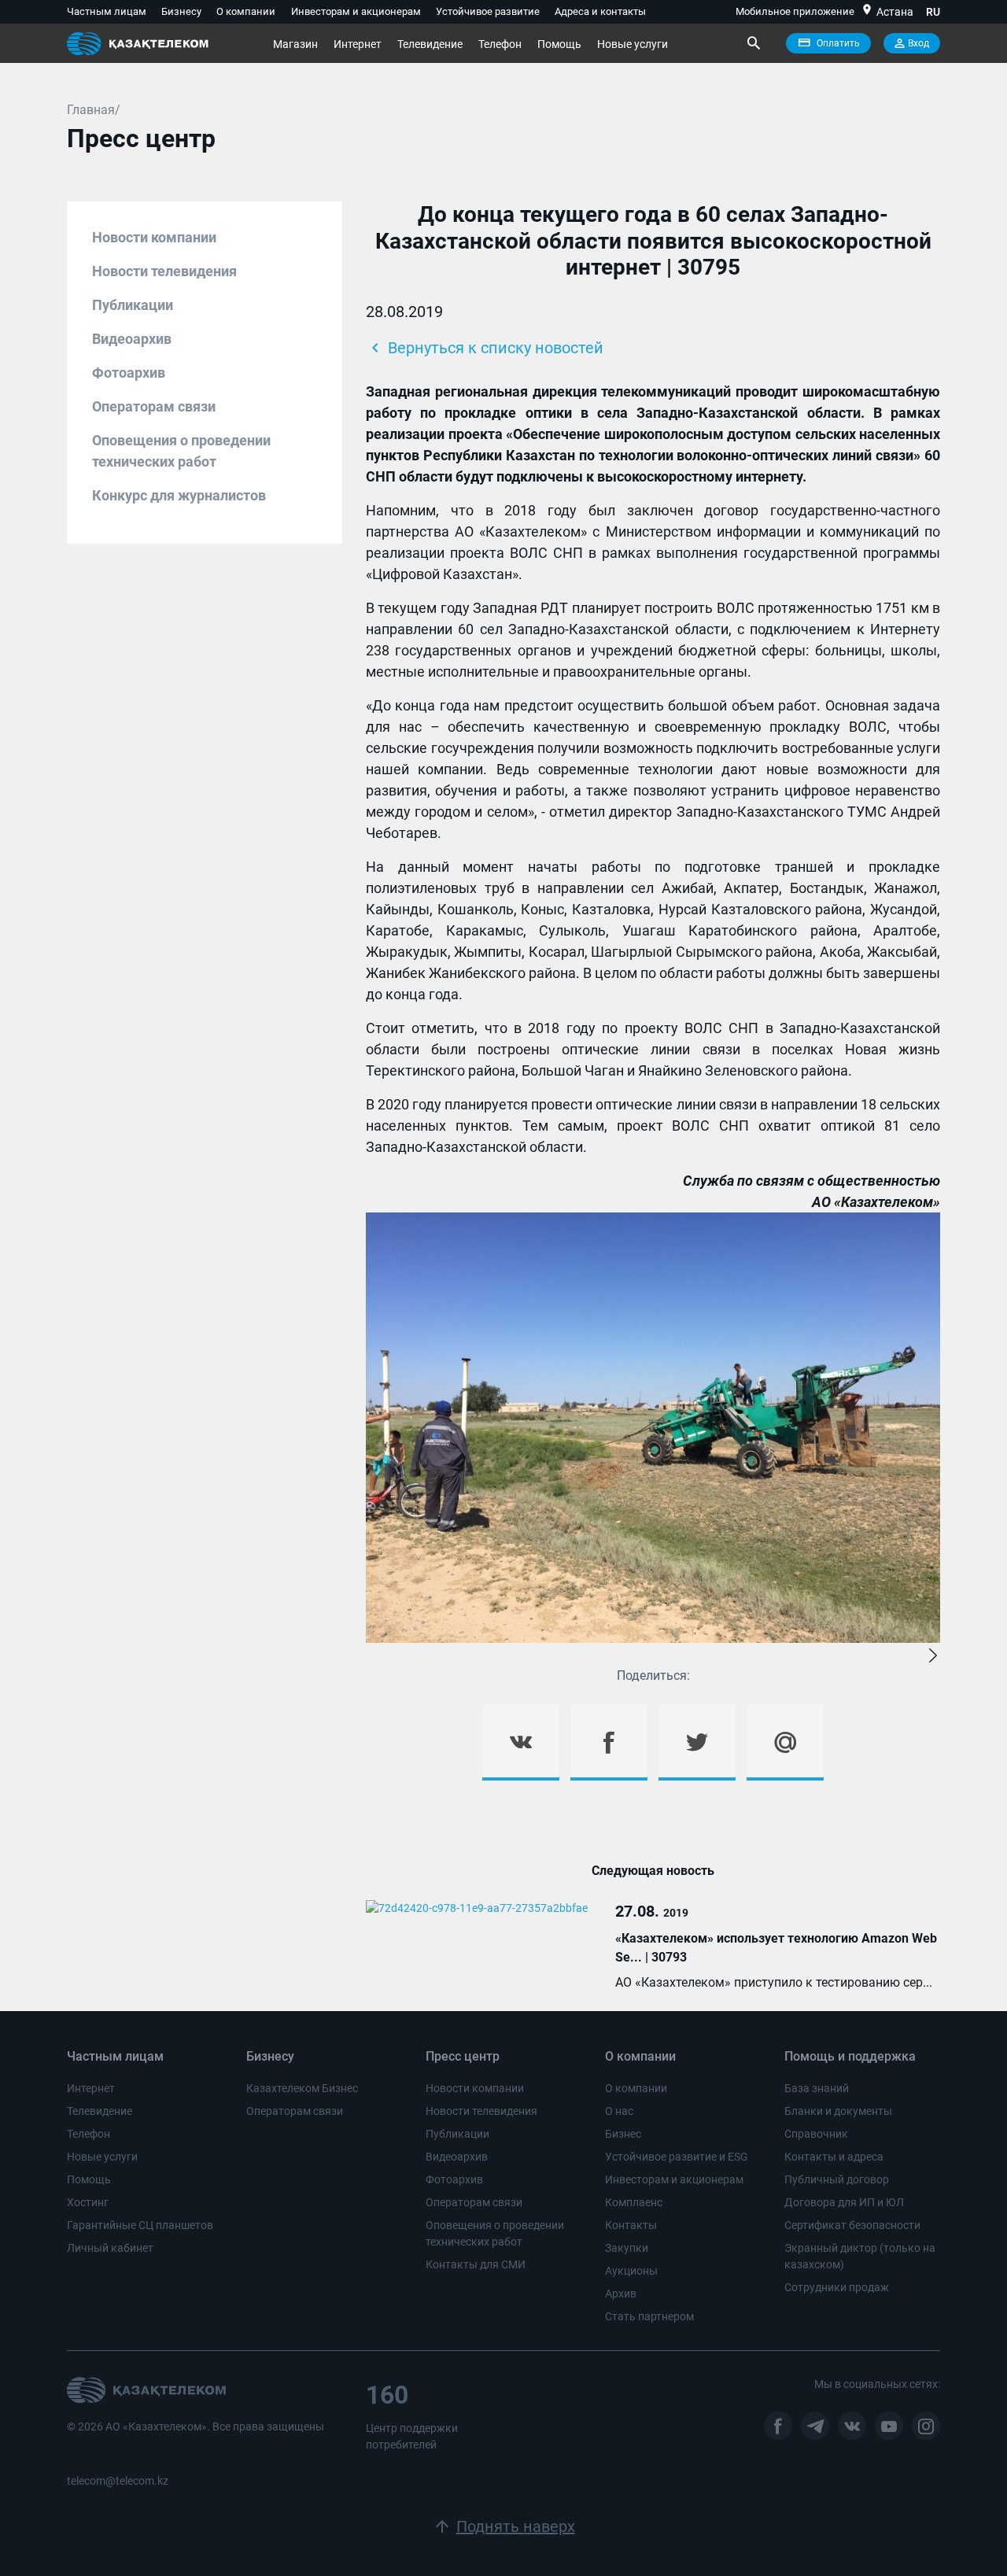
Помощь (559, 44)
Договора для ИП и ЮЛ (844, 2202)
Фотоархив (129, 373)
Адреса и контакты (600, 11)
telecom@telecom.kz (118, 2481)
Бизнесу (181, 11)
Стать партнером (649, 2316)
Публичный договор (837, 2179)
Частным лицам (107, 11)
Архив (621, 2294)
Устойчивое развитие (488, 11)
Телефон (500, 44)
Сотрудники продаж (837, 2287)
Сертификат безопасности (852, 2225)
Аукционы (631, 2271)
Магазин (295, 44)
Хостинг (88, 2202)
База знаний (817, 2088)
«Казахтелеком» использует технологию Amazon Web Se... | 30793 (776, 1948)
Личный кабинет (110, 2248)
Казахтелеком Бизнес (302, 2088)
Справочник (816, 2134)
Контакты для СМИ (476, 2264)
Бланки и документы (838, 2111)
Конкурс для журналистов (179, 495)
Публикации (133, 305)
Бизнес (623, 2134)
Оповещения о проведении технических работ (181, 451)
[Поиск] (753, 43)
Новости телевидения (164, 271)
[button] (933, 1656)
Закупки (627, 2248)
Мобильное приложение (795, 11)
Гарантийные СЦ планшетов (140, 2225)
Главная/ (94, 110)
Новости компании (154, 237)
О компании (246, 11)
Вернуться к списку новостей (485, 348)
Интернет (358, 44)
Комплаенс (634, 2202)
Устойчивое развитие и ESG (677, 2157)
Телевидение (430, 44)
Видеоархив (132, 339)
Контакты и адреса (834, 2157)
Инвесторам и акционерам (356, 11)
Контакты (631, 2225)
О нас (619, 2111)
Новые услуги (633, 44)
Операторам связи (154, 406)
